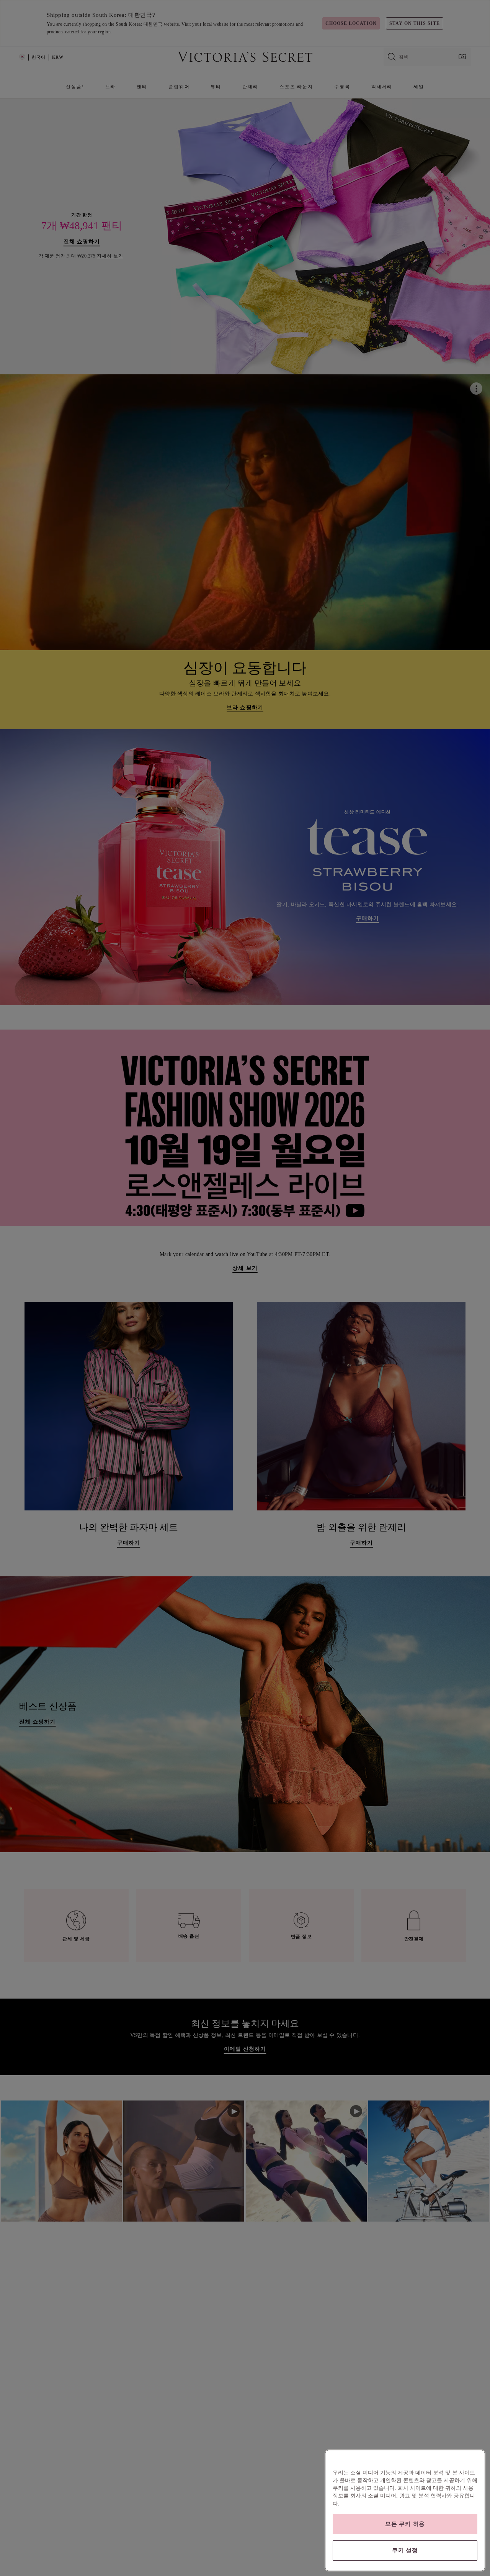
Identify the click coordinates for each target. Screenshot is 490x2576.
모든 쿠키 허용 (405, 2524)
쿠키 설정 (405, 2550)
